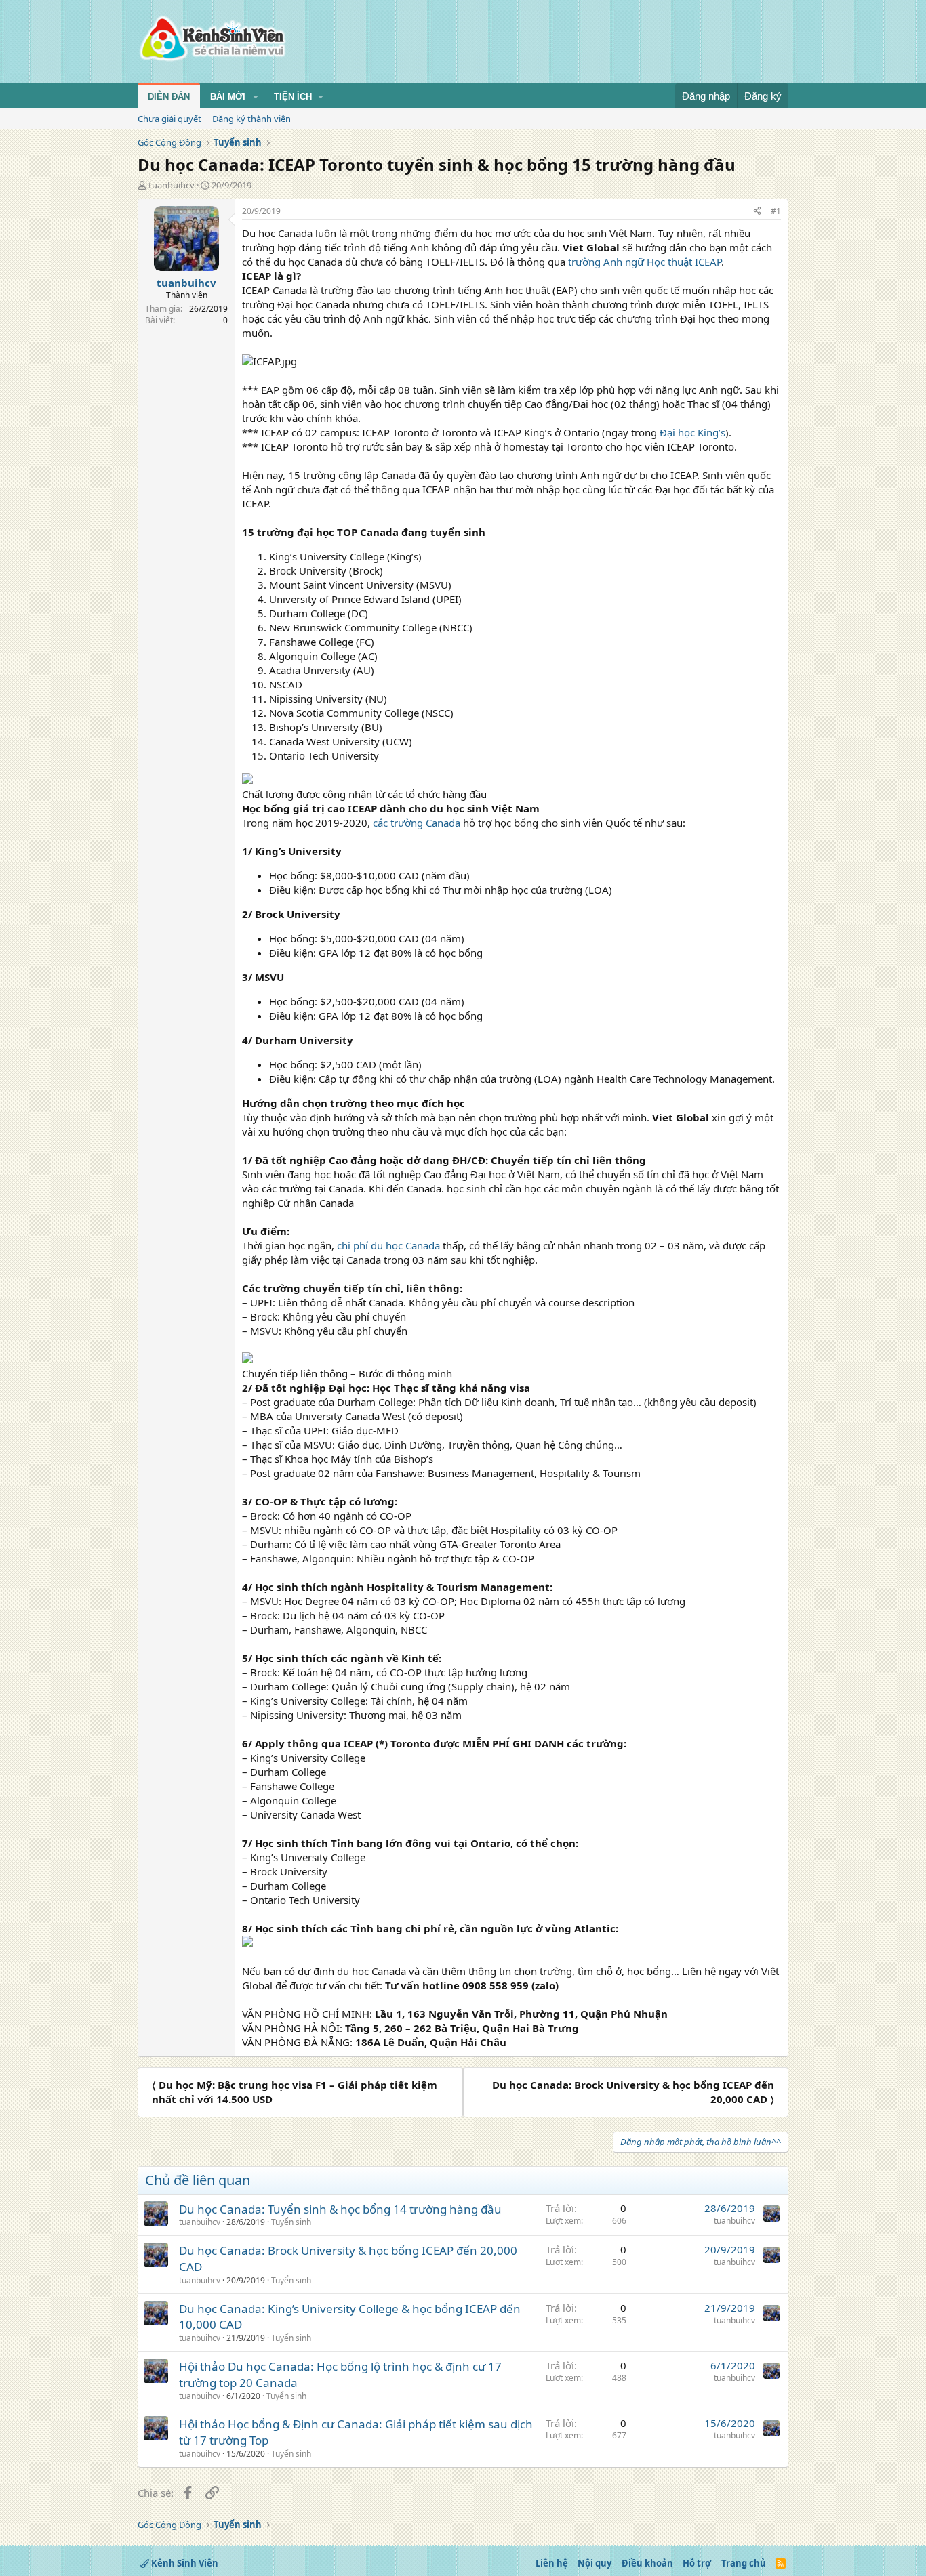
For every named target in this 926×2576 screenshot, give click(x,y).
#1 (776, 211)
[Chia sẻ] (757, 212)
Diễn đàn (169, 97)
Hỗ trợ (697, 2563)
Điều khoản (647, 2563)
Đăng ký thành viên (251, 119)
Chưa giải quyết (169, 119)
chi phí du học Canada (388, 1245)
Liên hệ (552, 2563)
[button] (256, 97)
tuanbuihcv (172, 185)
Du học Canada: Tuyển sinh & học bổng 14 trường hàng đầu (340, 2209)
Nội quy (595, 2563)
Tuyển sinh (291, 2222)
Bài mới (228, 97)
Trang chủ (744, 2563)
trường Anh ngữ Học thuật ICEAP (645, 262)
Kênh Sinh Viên (184, 2563)
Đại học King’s (692, 432)
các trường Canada (417, 823)
